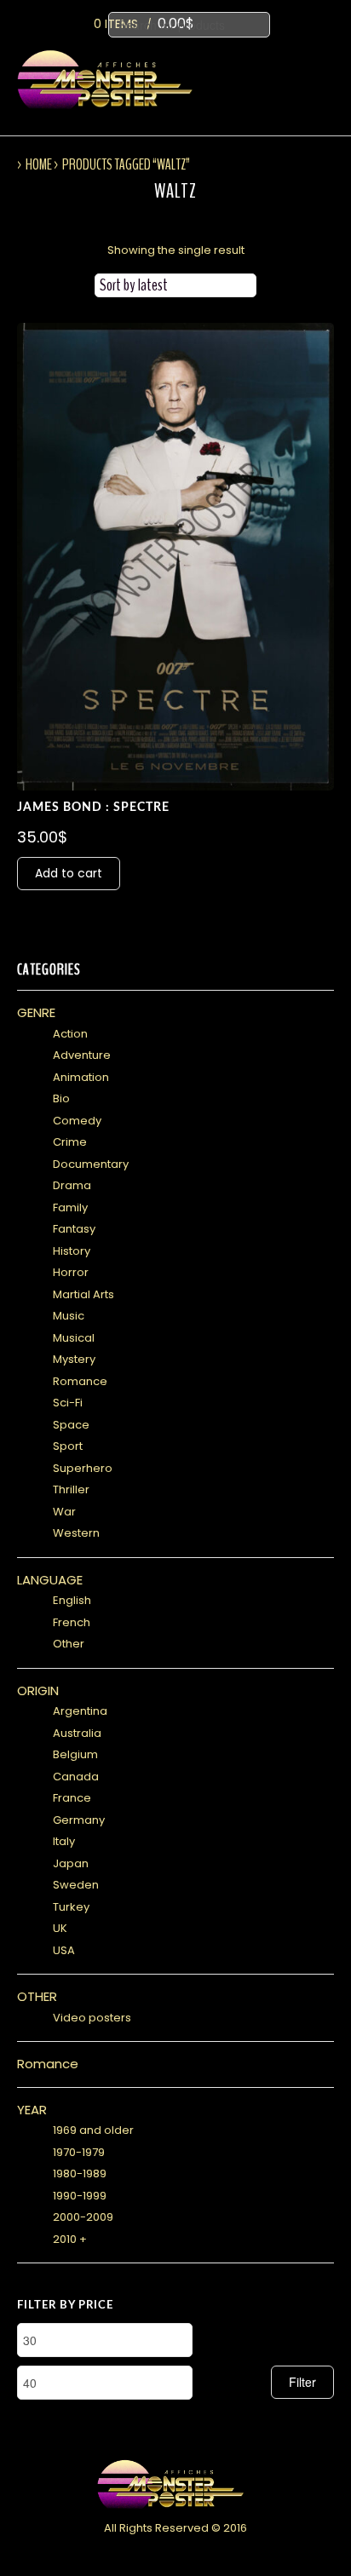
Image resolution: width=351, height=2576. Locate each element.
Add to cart (69, 873)
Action (70, 1034)
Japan (71, 1863)
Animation (81, 1077)
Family (70, 1207)
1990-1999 (80, 2196)
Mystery (74, 1359)
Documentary (91, 1164)
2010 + (70, 2239)
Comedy (77, 1121)
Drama (72, 1185)
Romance (80, 1381)
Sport (68, 1446)
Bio (61, 1098)
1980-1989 (80, 2173)
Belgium (75, 1754)
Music (69, 1316)
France (72, 1798)
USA (64, 1950)
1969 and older (93, 2130)
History (72, 1251)
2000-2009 (83, 2217)
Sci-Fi (68, 1403)
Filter (302, 2382)
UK (60, 1928)
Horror (71, 1272)
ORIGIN (38, 1690)
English (72, 1600)
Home (39, 164)
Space (71, 1425)
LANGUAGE (50, 1580)
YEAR (32, 2110)
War (64, 1512)
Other (69, 1644)
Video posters (92, 2018)
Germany (79, 1820)
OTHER (37, 1996)
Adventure (82, 1055)
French (72, 1622)
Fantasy (74, 1229)
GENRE (36, 1012)
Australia (77, 1733)
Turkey (71, 1907)
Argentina (80, 1711)
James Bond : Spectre (93, 808)
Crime (70, 1142)
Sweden (76, 1885)
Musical (74, 1338)
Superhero (83, 1468)
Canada (76, 1777)
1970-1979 (79, 2152)
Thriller (71, 1489)
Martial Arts (83, 1294)
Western (76, 1533)
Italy (64, 1841)
